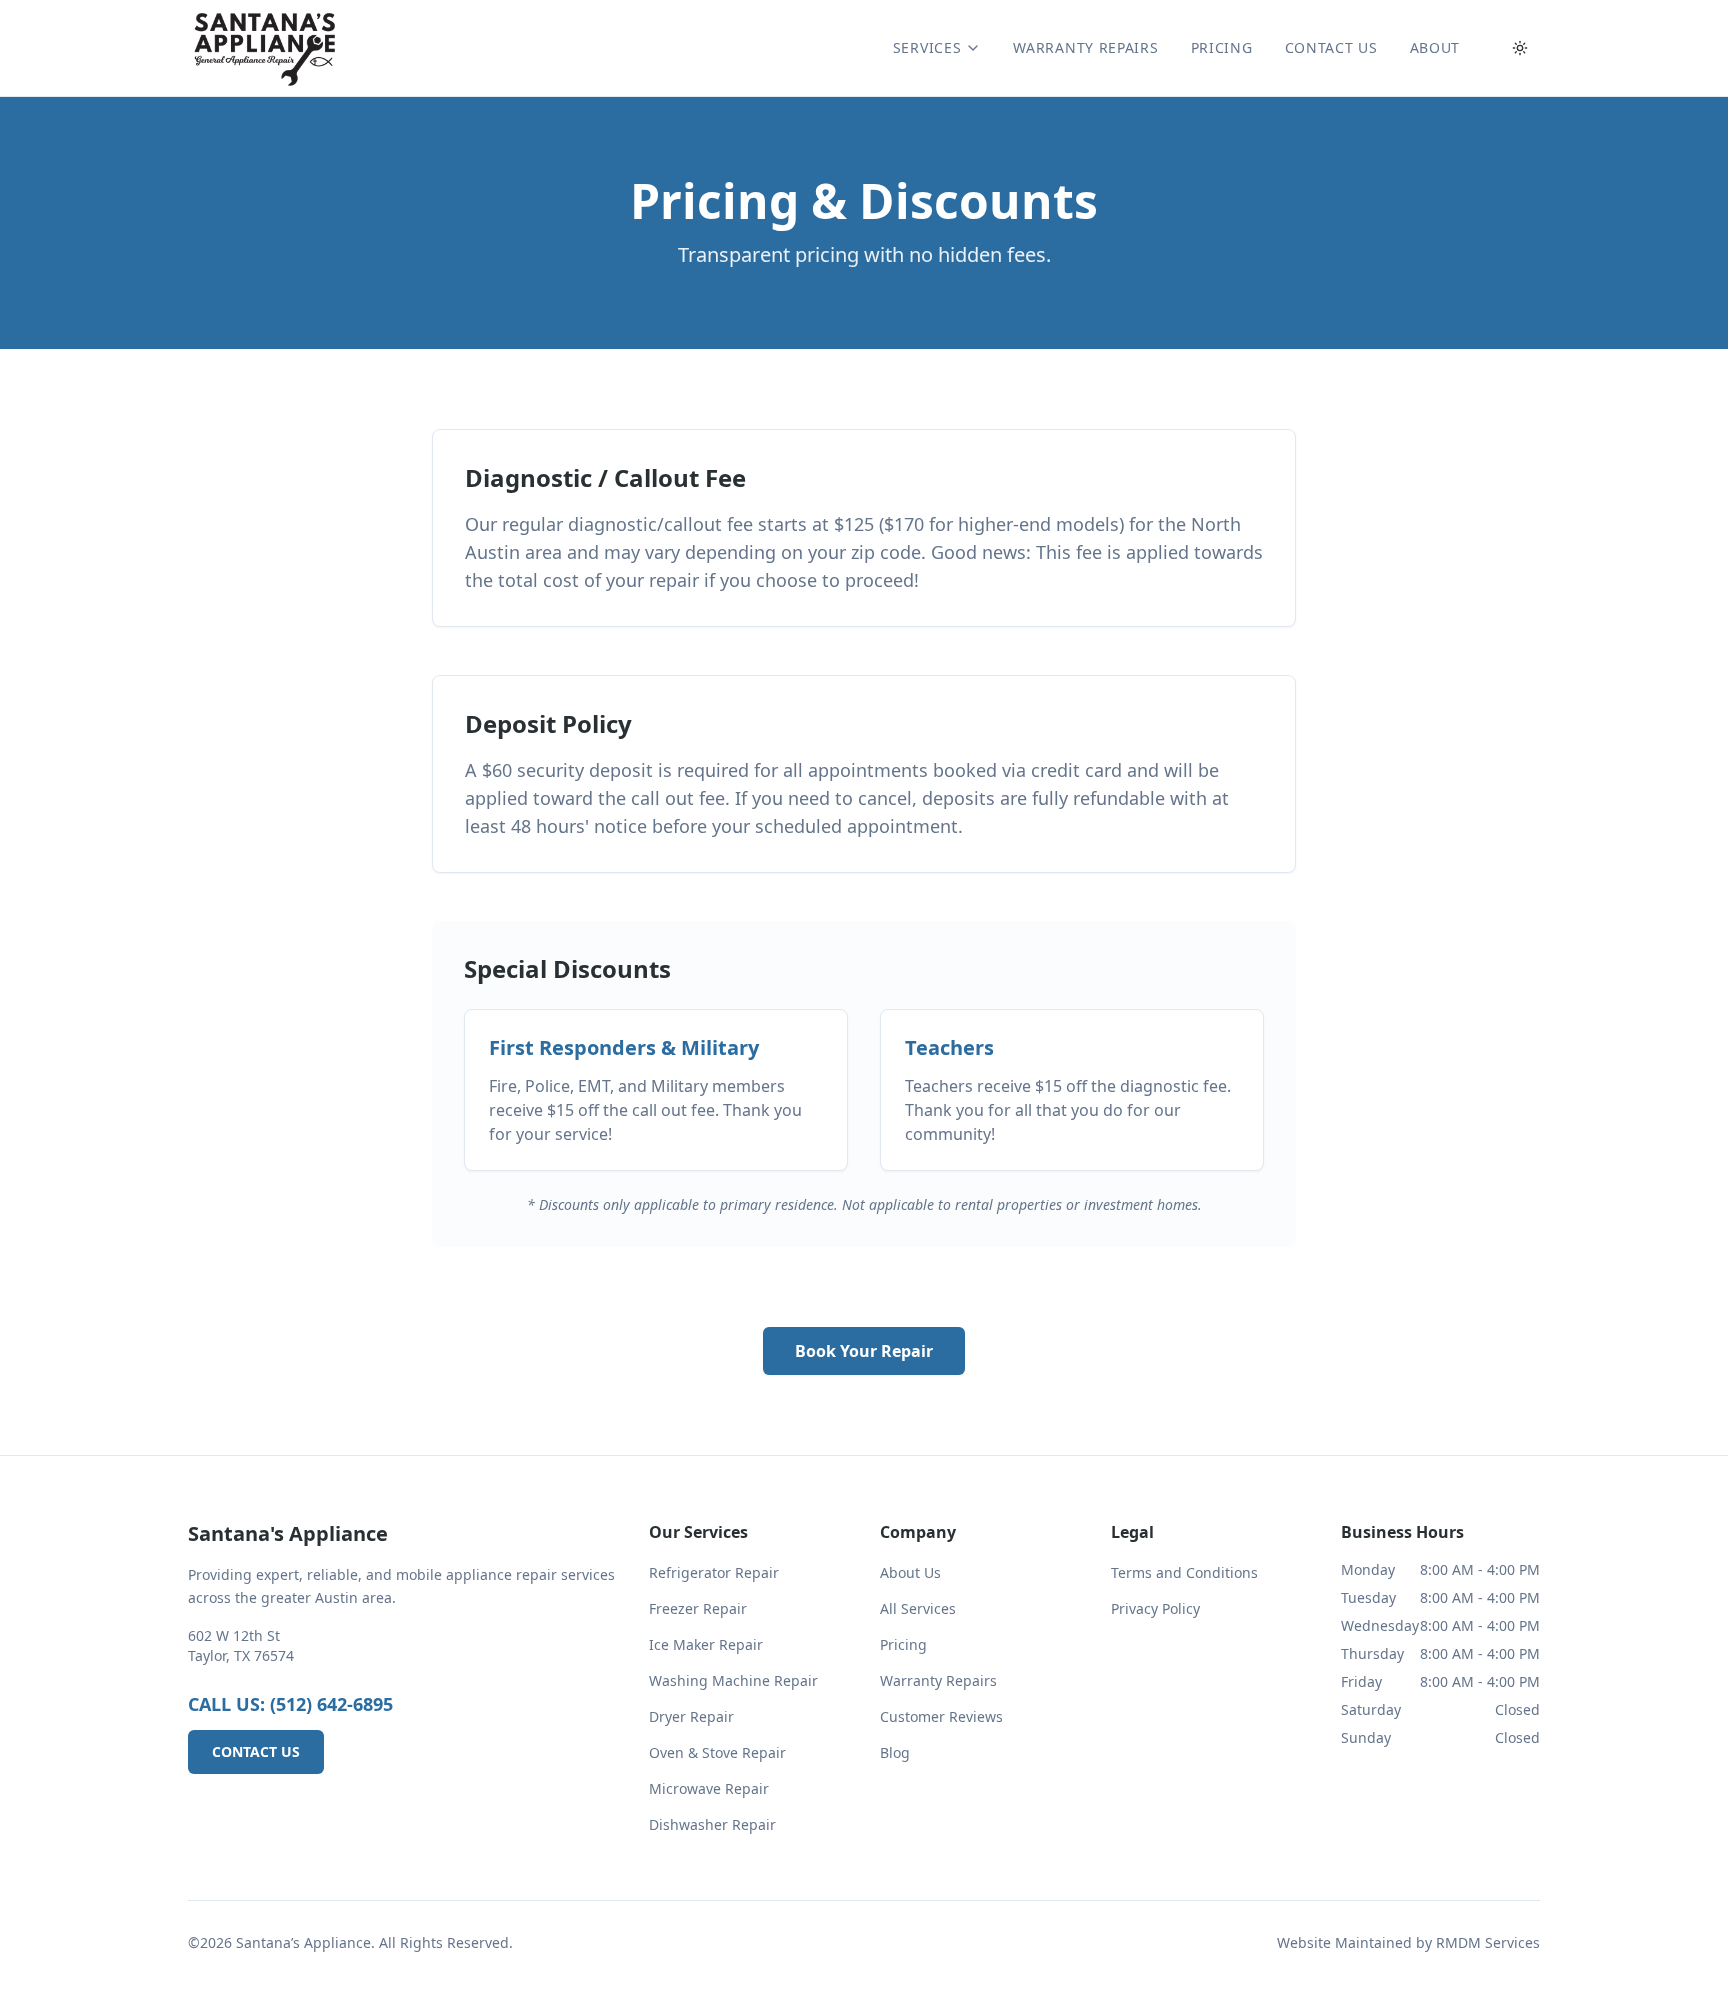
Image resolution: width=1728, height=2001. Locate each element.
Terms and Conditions (1184, 1572)
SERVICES (927, 47)
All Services (918, 1608)
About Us (910, 1572)
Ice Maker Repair (706, 1644)
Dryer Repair (691, 1716)
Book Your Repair (864, 1351)
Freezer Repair (698, 1608)
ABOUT (1435, 47)
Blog (895, 1752)
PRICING (1222, 47)
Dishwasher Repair (712, 1824)
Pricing (903, 1644)
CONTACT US (1331, 47)
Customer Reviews (941, 1716)
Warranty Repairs (938, 1680)
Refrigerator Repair (714, 1572)
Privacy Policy (1155, 1608)
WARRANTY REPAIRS (1085, 47)
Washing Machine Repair (733, 1680)
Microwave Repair (709, 1788)
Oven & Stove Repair (717, 1752)
